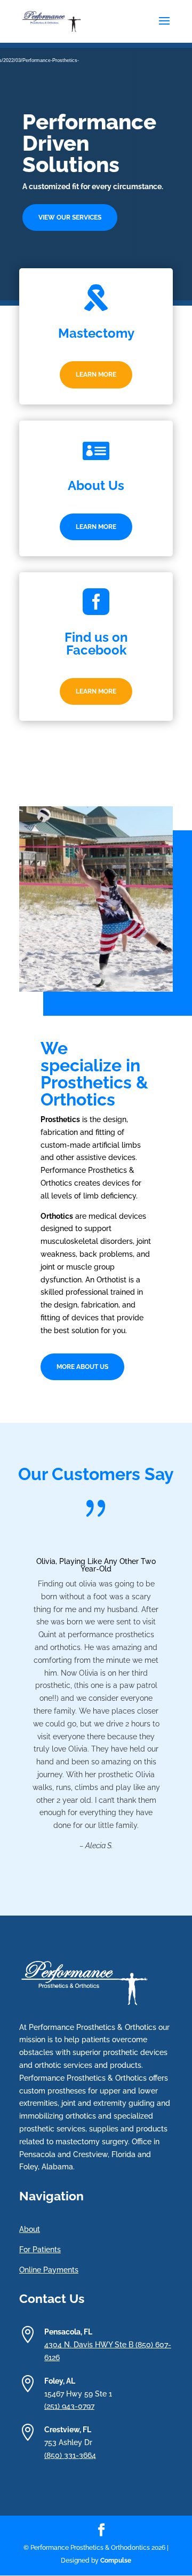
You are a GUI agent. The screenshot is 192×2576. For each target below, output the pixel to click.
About (30, 2229)
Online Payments (49, 2270)
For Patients (40, 2250)
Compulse (116, 2561)
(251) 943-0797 (69, 2406)
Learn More (96, 375)
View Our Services (70, 217)
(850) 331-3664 (70, 2455)
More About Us (82, 1367)
